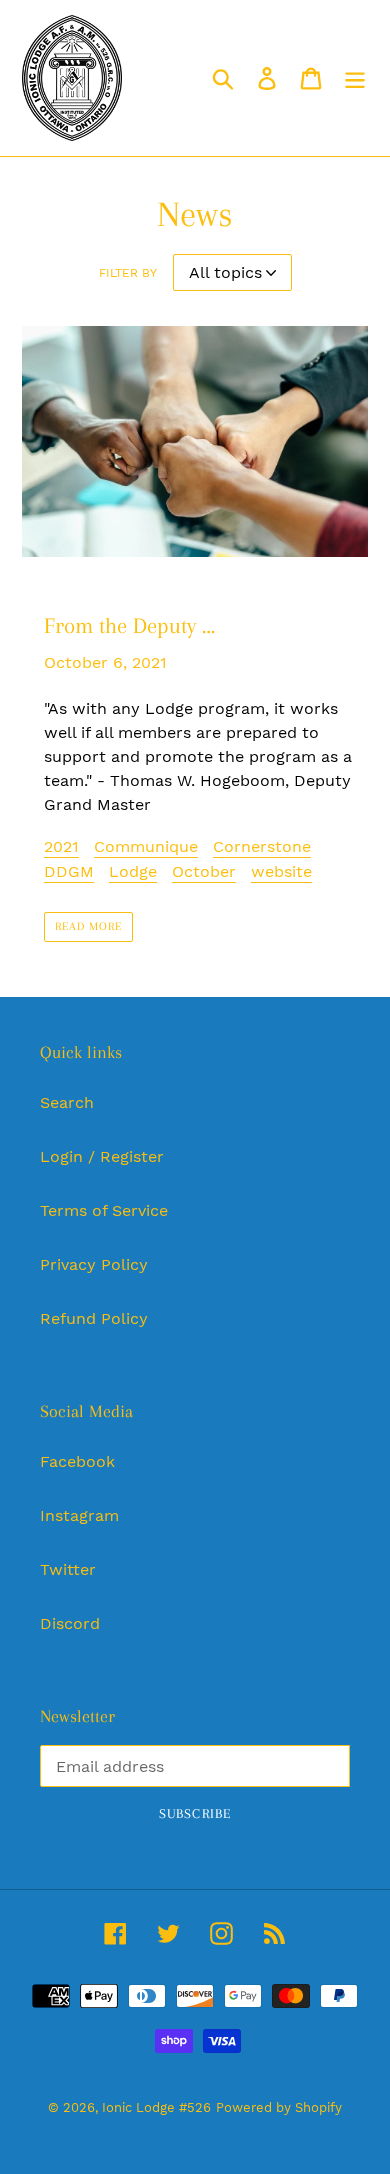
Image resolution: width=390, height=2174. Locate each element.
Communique (146, 846)
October (204, 871)
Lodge (133, 871)
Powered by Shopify (279, 2107)
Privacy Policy (94, 1264)
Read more (88, 926)
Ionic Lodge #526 (156, 2107)
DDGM (69, 871)
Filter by (128, 273)
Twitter (68, 1569)
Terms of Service (104, 1210)
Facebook (77, 1461)
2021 (61, 846)
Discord (70, 1623)
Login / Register (102, 1156)
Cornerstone (262, 846)
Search (67, 1102)
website (281, 871)
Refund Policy (94, 1318)
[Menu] (355, 78)
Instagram (79, 1515)
